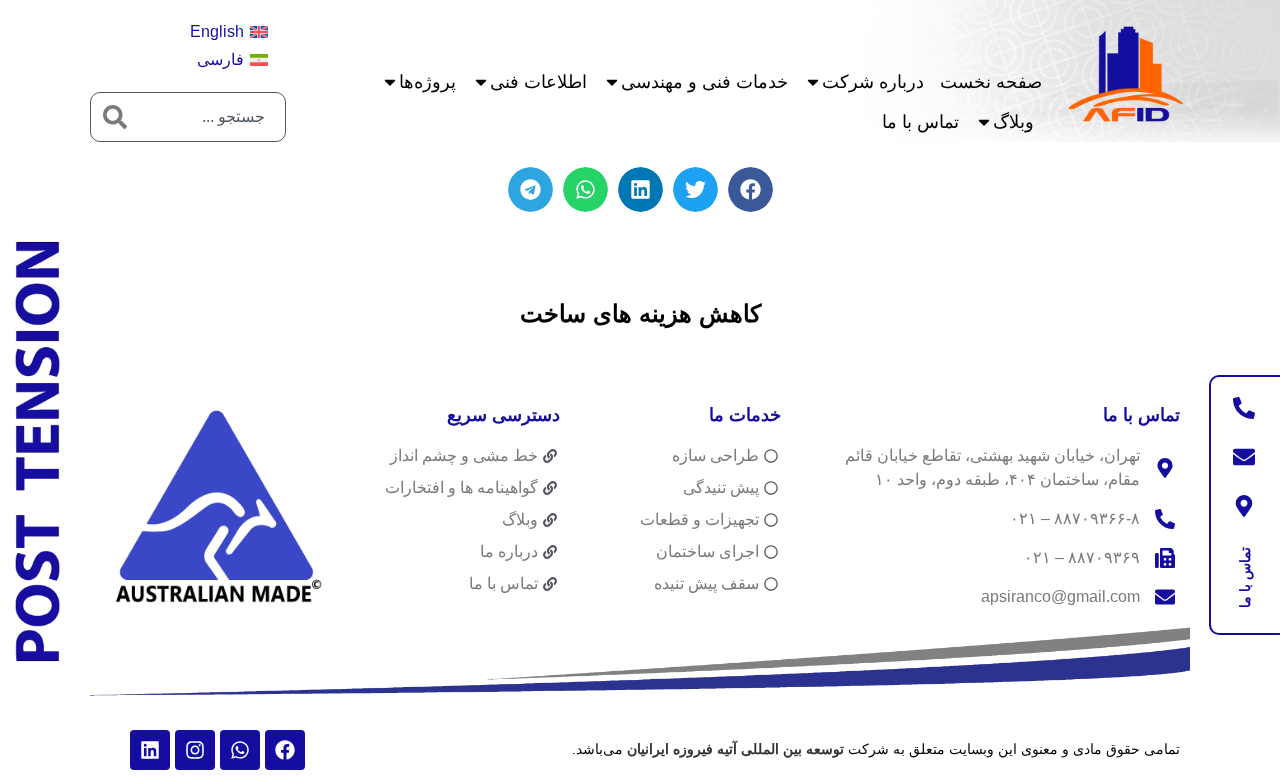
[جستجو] (115, 117)
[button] (750, 189)
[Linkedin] (150, 750)
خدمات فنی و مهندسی (704, 82)
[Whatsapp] (240, 750)
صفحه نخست (991, 82)
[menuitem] (229, 32)
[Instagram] (195, 750)
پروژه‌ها (427, 82)
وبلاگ (1013, 122)
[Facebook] (285, 750)
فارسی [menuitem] (220, 59)
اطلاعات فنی (538, 82)
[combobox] (212, 117)
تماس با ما (920, 122)
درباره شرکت (873, 82)
